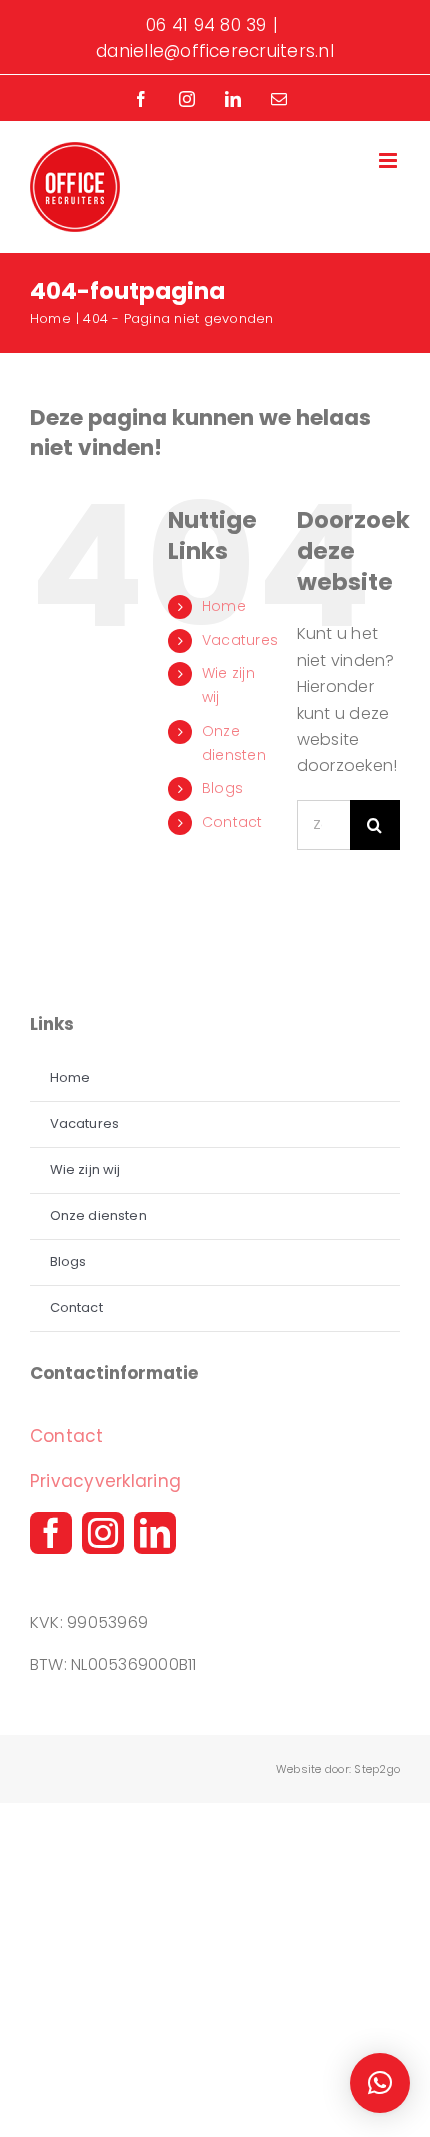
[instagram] (103, 1533)
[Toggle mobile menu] (389, 160)
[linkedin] (155, 1533)
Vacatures (240, 640)
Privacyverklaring (105, 1481)
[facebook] (51, 1533)
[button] (380, 2083)
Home (224, 606)
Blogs (222, 788)
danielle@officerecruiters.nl (215, 51)
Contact (232, 822)
